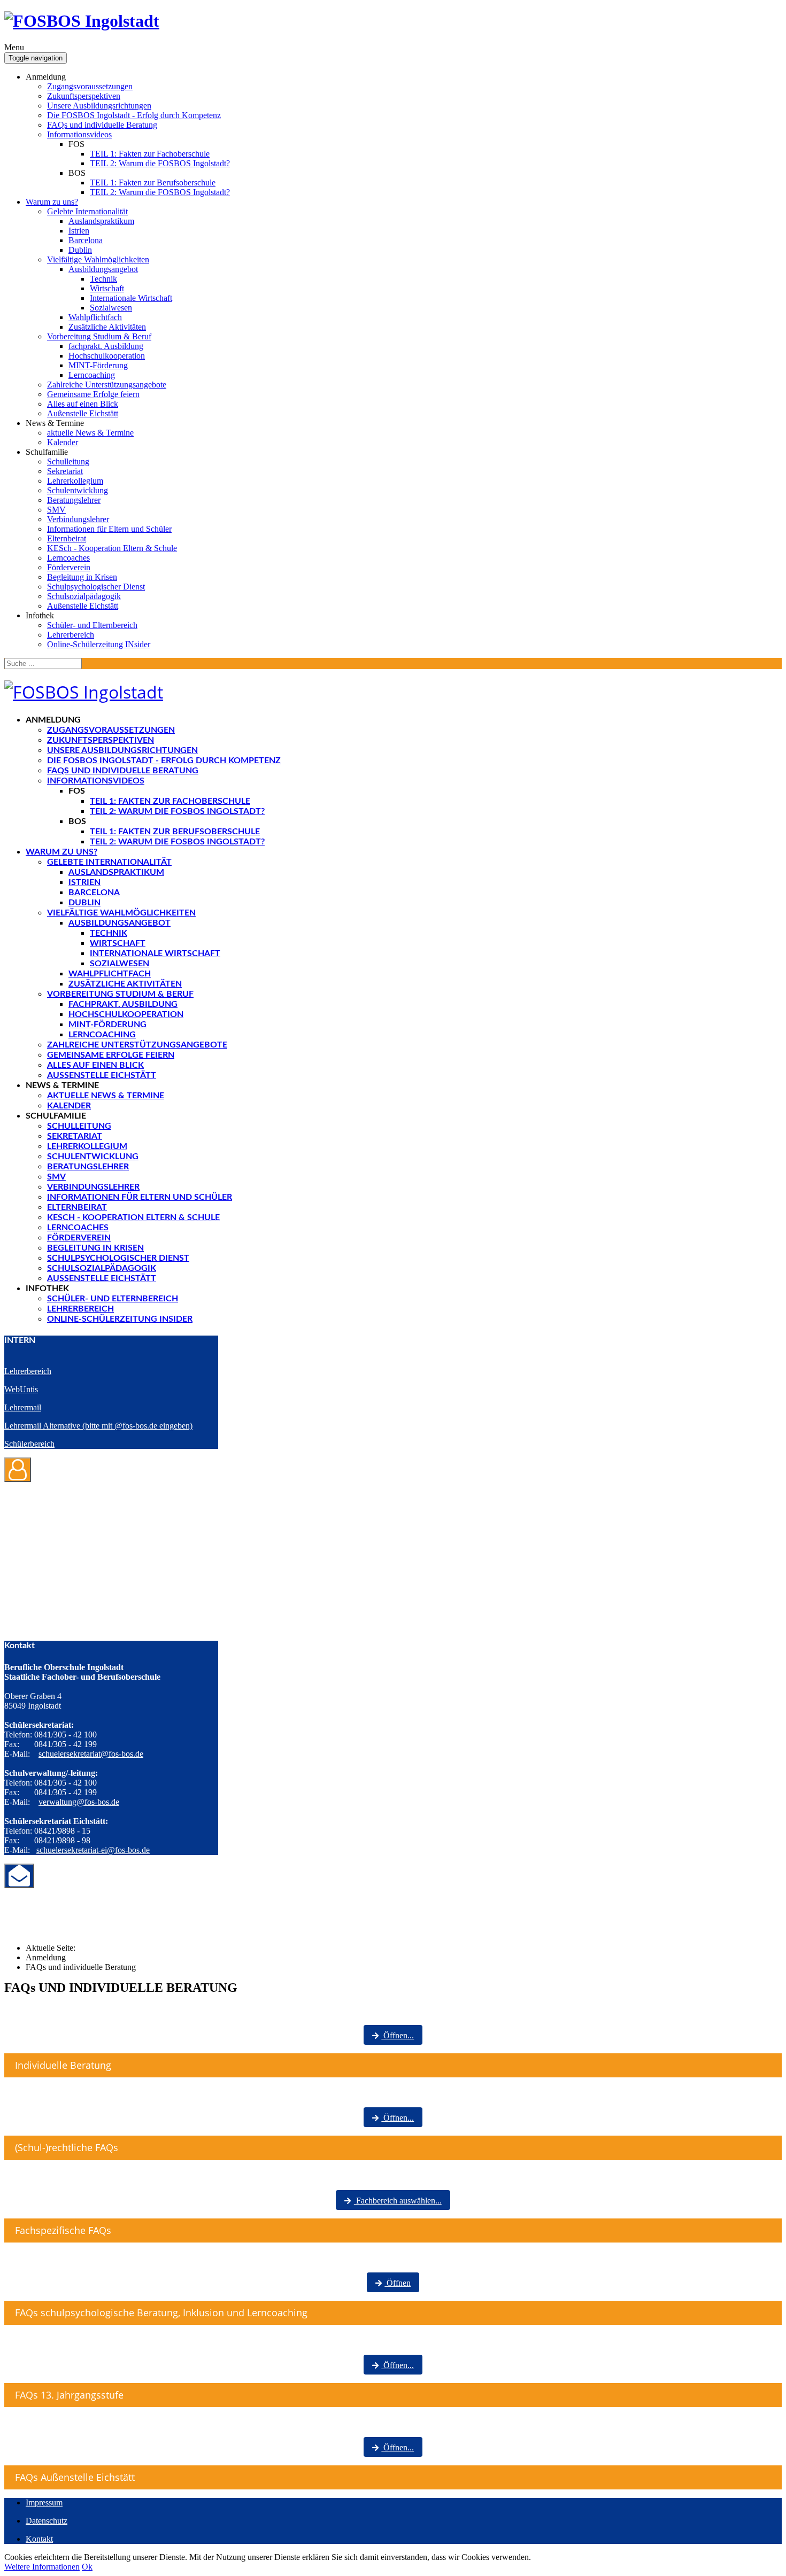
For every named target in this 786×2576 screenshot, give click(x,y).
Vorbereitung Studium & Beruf (99, 336)
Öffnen (398, 2283)
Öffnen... (398, 2035)
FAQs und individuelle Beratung (102, 125)
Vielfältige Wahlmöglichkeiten (98, 259)
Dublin (80, 250)
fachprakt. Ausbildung (106, 346)
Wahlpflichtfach (95, 317)
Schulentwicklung (78, 490)
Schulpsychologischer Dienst (96, 587)
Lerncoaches (68, 558)
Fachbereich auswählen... (398, 2201)
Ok (87, 2567)
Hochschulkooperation (107, 356)
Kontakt (39, 2539)
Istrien (79, 231)
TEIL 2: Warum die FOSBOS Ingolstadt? (160, 163)
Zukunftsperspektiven (84, 96)
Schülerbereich (29, 1444)
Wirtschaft (107, 288)
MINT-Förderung (98, 365)
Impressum (44, 2503)
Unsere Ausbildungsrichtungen (99, 106)
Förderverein (69, 567)
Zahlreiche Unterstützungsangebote (107, 385)
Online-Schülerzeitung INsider (99, 644)
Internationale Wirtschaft (131, 298)
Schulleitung (68, 461)
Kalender (63, 442)
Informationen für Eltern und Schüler (109, 529)
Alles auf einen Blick (83, 404)
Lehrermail (23, 1407)
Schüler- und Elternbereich (92, 625)
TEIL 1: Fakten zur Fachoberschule (150, 154)
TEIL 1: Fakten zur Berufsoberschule (153, 183)
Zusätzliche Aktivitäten (107, 327)
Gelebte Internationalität (87, 211)
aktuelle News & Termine (90, 433)
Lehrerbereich (71, 635)
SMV (56, 510)
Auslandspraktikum (101, 221)
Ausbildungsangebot (103, 269)
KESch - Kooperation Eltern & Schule (112, 548)
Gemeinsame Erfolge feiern (93, 394)
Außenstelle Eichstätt (83, 413)
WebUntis (21, 1389)
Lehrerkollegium (75, 481)
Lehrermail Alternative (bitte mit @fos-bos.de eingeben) (98, 1426)
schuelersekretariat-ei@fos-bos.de (93, 1850)
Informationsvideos (79, 134)
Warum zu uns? (52, 202)
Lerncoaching (92, 375)
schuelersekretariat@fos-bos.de (91, 1754)
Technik (103, 279)
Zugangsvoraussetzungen (90, 86)
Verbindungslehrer (78, 519)
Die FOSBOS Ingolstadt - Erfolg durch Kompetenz (134, 115)
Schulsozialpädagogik (84, 596)
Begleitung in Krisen (82, 577)
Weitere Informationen (42, 2567)
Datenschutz (47, 2521)
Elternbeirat (67, 538)
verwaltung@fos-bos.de (79, 1802)
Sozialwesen (111, 308)
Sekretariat (65, 471)
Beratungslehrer (74, 500)
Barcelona (86, 240)
